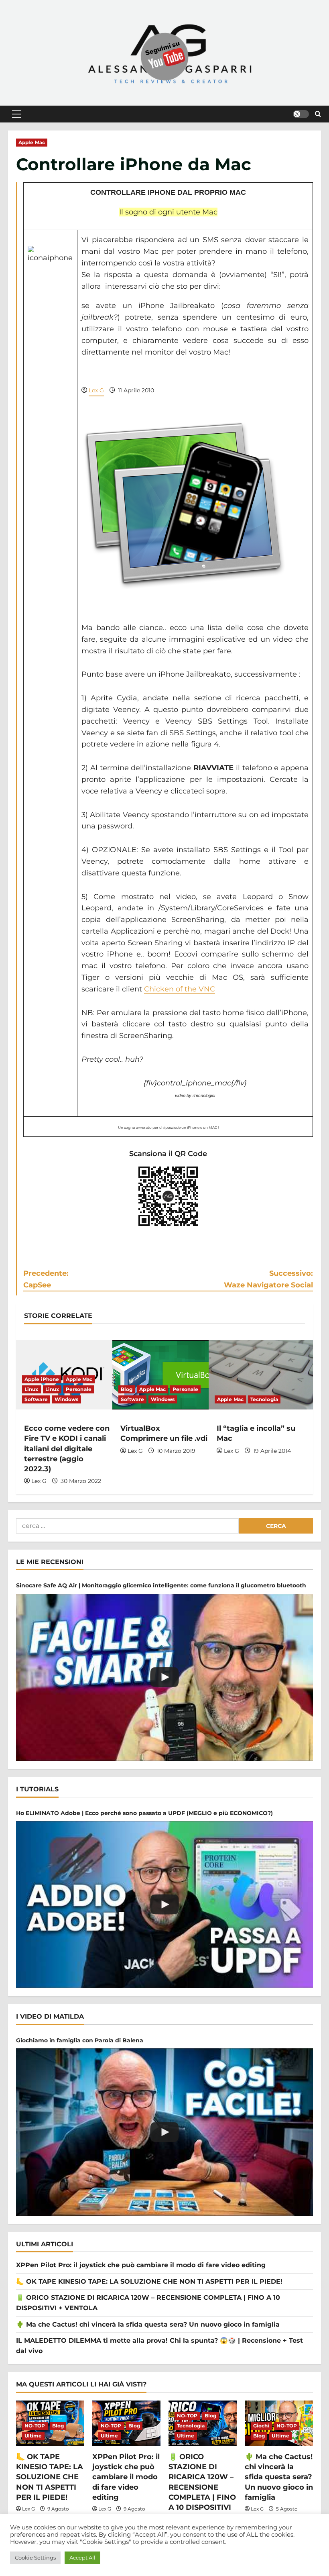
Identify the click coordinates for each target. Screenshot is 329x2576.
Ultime (33, 2436)
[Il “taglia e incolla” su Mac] (261, 1375)
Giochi (261, 2426)
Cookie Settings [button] (35, 2558)
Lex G (96, 390)
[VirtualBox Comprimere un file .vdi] (164, 1375)
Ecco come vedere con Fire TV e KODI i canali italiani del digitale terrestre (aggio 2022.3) (67, 1449)
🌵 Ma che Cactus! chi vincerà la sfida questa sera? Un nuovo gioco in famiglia (148, 2324)
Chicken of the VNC (180, 989)
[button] (17, 114)
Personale (79, 1389)
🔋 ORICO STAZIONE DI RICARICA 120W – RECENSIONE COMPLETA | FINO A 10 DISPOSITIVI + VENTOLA (202, 2487)
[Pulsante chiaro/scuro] (301, 114)
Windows (67, 1399)
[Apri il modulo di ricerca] (318, 114)
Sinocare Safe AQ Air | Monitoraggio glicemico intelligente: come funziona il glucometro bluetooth (161, 1585)
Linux (31, 1389)
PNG (155, 1245)
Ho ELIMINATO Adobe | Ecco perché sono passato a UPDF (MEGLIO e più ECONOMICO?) (144, 1813)
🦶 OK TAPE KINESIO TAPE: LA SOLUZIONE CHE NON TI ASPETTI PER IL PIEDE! (149, 2281)
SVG (183, 1245)
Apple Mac (32, 142)
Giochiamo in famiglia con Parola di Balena (80, 2040)
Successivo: (268, 1279)
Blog (127, 1389)
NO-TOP (35, 2426)
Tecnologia (264, 1399)
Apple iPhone (42, 1379)
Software (36, 1399)
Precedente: (46, 1279)
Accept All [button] (82, 2558)
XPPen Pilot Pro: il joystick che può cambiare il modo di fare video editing (141, 2265)
